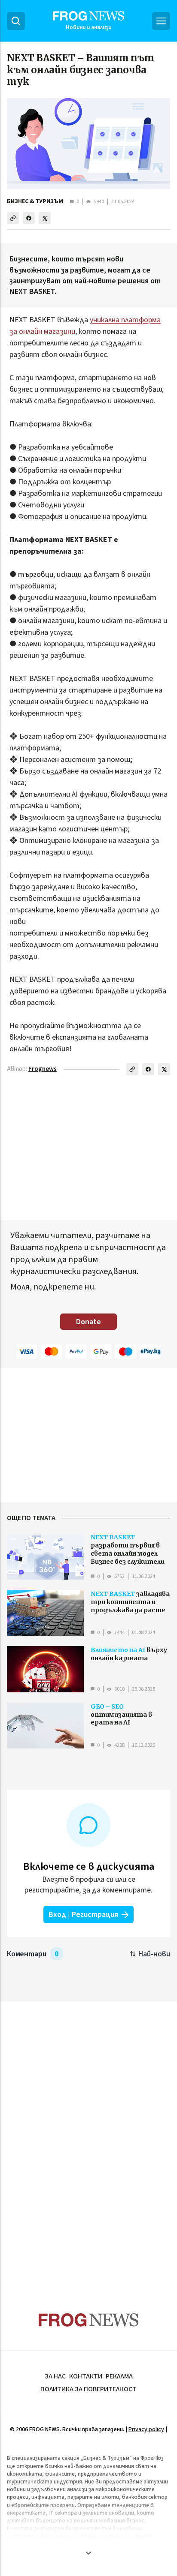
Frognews (43, 1069)
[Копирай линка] (13, 218)
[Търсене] (16, 21)
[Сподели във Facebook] (29, 218)
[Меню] (161, 21)
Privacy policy (146, 2429)
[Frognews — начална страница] (89, 2320)
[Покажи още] (88, 2553)
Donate (88, 1322)
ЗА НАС (55, 2376)
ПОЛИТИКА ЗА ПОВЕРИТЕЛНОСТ (88, 2389)
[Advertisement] (88, 2140)
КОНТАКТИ (86, 2376)
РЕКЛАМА (119, 2376)
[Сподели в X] (45, 218)
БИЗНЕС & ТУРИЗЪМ (35, 201)
